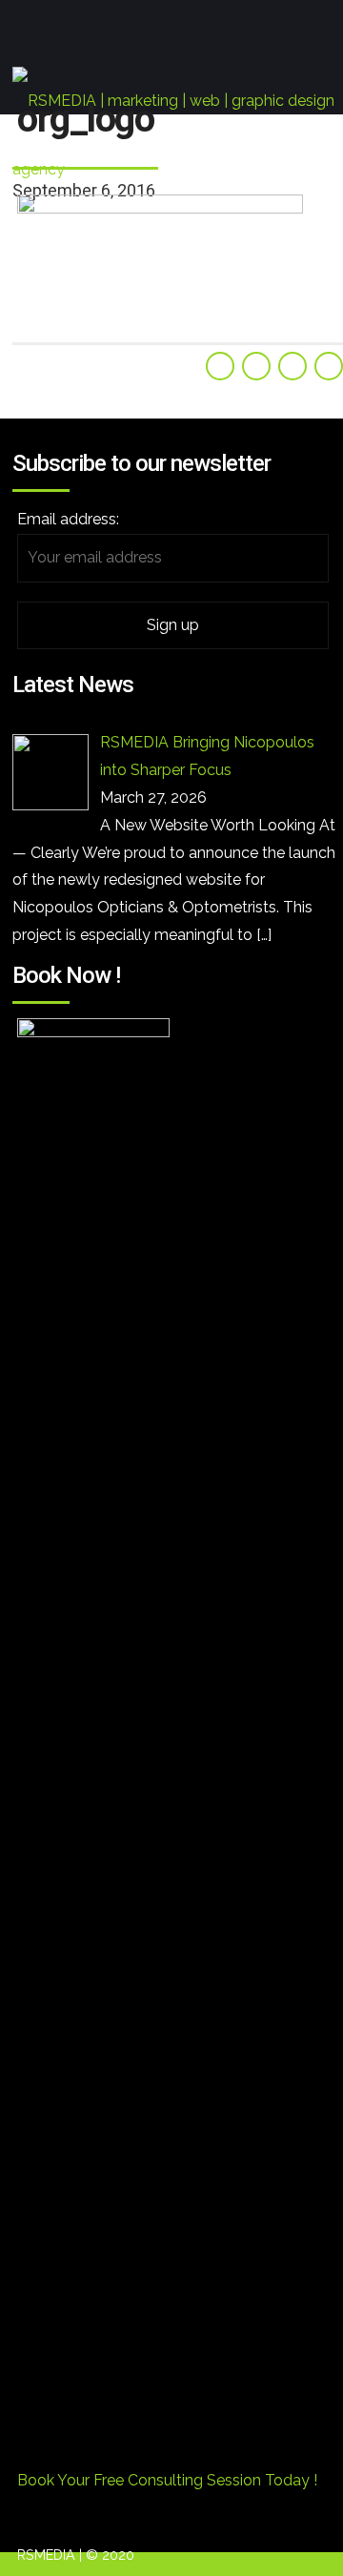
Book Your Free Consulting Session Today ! (167, 2480)
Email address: (68, 519)
